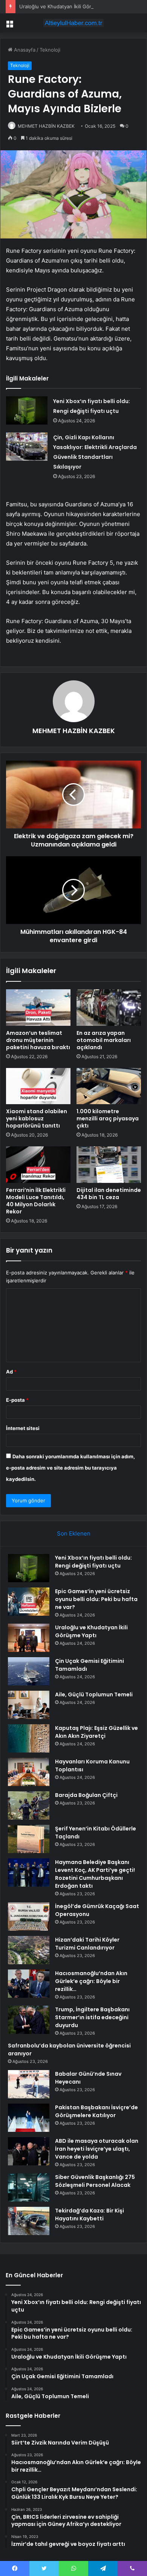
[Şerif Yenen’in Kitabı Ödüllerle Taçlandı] (29, 1839)
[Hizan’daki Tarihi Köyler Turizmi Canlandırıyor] (29, 1950)
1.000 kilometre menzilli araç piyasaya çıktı (108, 1118)
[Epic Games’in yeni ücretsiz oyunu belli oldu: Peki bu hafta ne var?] (29, 1602)
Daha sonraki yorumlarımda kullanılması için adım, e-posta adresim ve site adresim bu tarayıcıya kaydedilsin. (70, 1468)
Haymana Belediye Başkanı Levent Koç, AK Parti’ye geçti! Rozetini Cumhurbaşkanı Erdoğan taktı (95, 1874)
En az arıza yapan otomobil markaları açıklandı (104, 1040)
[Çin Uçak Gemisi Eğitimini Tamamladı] (29, 1671)
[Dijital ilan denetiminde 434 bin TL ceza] (109, 1164)
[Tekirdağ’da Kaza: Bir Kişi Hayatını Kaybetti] (29, 2221)
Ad (11, 1372)
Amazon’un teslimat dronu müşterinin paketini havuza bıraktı (38, 1040)
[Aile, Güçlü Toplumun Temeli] (29, 1705)
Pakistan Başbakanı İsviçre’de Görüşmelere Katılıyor (96, 2111)
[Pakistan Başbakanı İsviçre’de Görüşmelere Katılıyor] (29, 2118)
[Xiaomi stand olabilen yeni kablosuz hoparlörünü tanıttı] (38, 1086)
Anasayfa (24, 50)
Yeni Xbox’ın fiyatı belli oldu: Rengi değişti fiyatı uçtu (93, 1562)
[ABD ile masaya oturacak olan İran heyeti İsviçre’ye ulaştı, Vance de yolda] (29, 2151)
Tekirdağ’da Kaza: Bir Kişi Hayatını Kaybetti (90, 2215)
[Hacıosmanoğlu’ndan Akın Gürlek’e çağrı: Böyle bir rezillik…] (29, 1984)
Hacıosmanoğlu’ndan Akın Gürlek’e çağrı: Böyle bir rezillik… (91, 1981)
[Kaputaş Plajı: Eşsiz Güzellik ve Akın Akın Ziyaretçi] (29, 1738)
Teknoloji (50, 50)
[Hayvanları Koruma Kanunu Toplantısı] (29, 1772)
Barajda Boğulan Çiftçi (86, 1795)
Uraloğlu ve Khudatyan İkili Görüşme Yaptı (68, 6)
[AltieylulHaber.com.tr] (73, 23)
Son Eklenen (74, 1533)
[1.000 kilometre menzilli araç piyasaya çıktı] (109, 1086)
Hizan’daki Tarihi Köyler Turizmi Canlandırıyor (87, 1944)
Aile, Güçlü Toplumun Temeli (94, 1694)
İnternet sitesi (23, 1428)
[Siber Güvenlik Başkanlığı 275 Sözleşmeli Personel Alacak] (29, 2187)
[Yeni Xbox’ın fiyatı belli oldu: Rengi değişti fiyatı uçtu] (27, 410)
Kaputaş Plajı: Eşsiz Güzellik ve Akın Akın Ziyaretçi (96, 1732)
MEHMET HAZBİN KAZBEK (46, 126)
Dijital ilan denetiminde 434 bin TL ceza (109, 1194)
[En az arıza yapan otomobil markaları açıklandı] (109, 1007)
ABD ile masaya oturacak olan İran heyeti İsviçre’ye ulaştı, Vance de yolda (97, 2149)
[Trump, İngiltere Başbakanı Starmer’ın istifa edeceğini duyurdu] (29, 2020)
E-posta (17, 1400)
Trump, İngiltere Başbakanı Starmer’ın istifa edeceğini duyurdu (92, 2017)
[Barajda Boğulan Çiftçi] (29, 1805)
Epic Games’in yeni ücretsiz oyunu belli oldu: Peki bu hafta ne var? (96, 1599)
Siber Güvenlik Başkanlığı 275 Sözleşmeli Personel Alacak (95, 2181)
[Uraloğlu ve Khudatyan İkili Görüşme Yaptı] (29, 1638)
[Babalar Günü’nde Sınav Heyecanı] (29, 2084)
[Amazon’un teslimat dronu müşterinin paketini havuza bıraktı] (38, 1007)
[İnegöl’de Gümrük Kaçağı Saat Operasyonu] (29, 1917)
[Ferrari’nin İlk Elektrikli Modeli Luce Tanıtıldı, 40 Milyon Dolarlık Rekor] (38, 1164)
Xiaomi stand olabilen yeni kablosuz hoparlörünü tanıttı (37, 1118)
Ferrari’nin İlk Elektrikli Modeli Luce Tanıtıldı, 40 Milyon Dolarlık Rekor (36, 1201)
